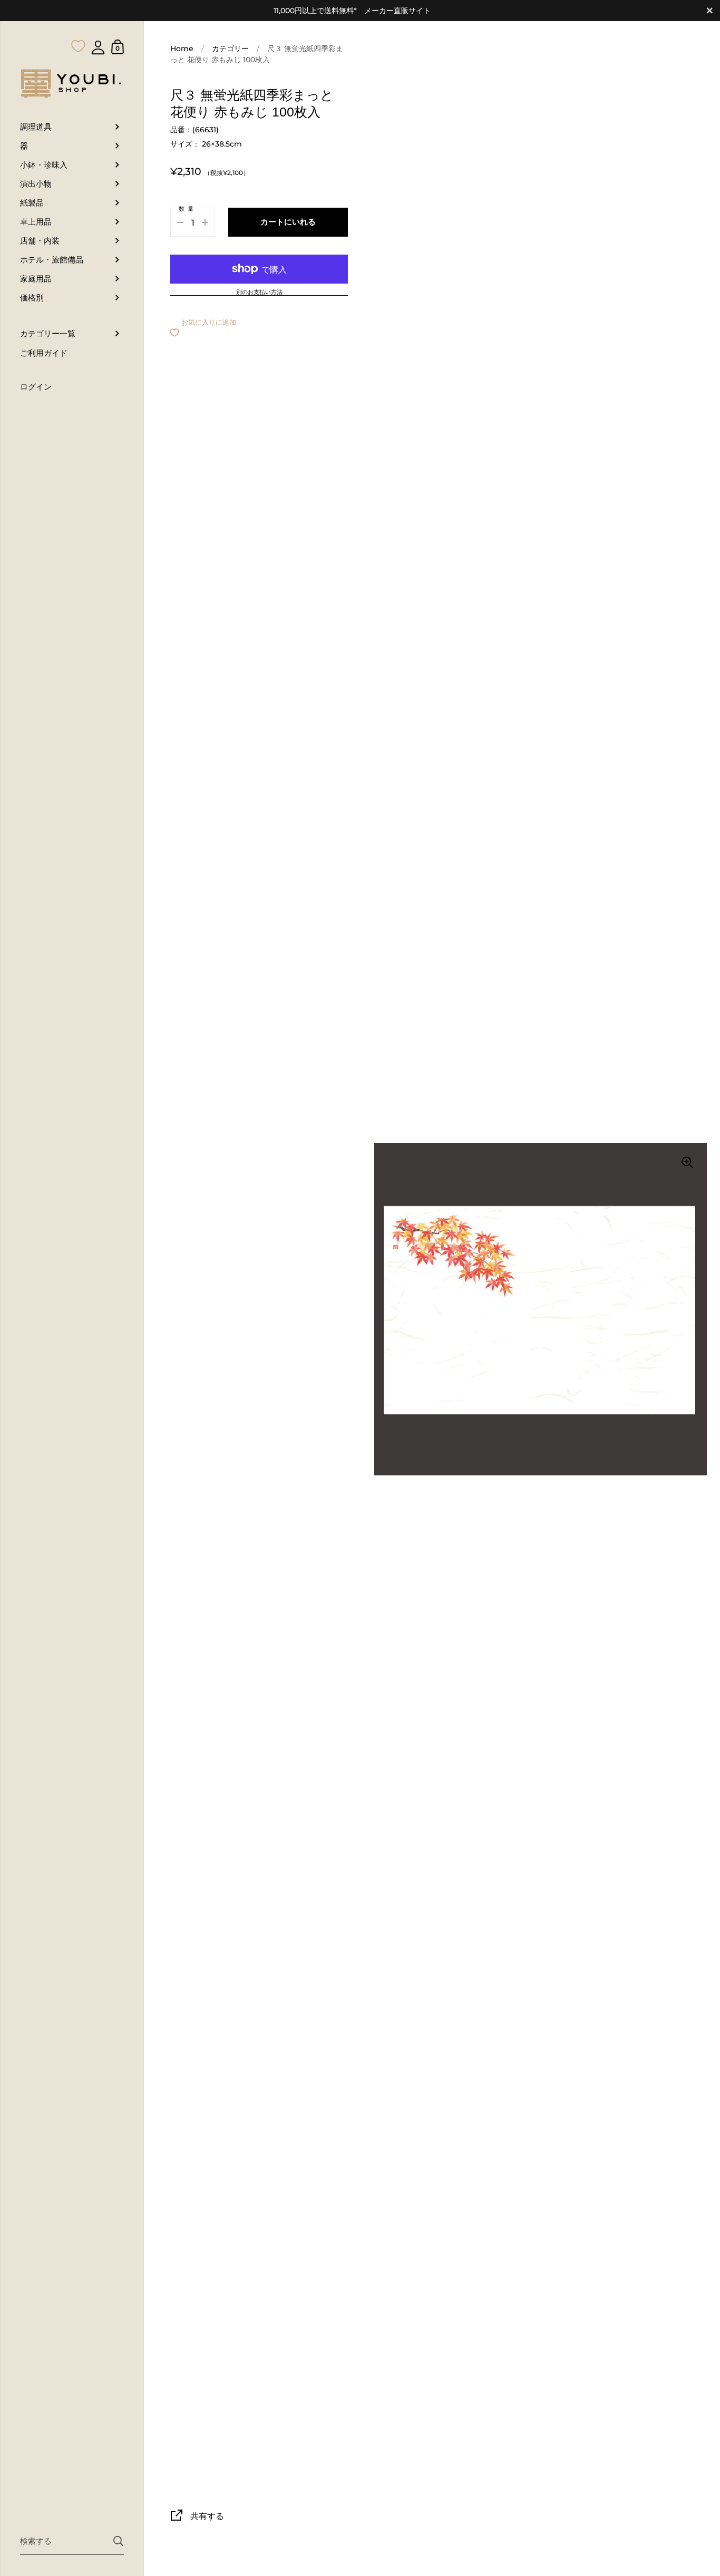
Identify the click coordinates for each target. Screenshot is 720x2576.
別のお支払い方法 (259, 293)
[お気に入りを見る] (79, 25)
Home (182, 48)
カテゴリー (230, 48)
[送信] (118, 2541)
